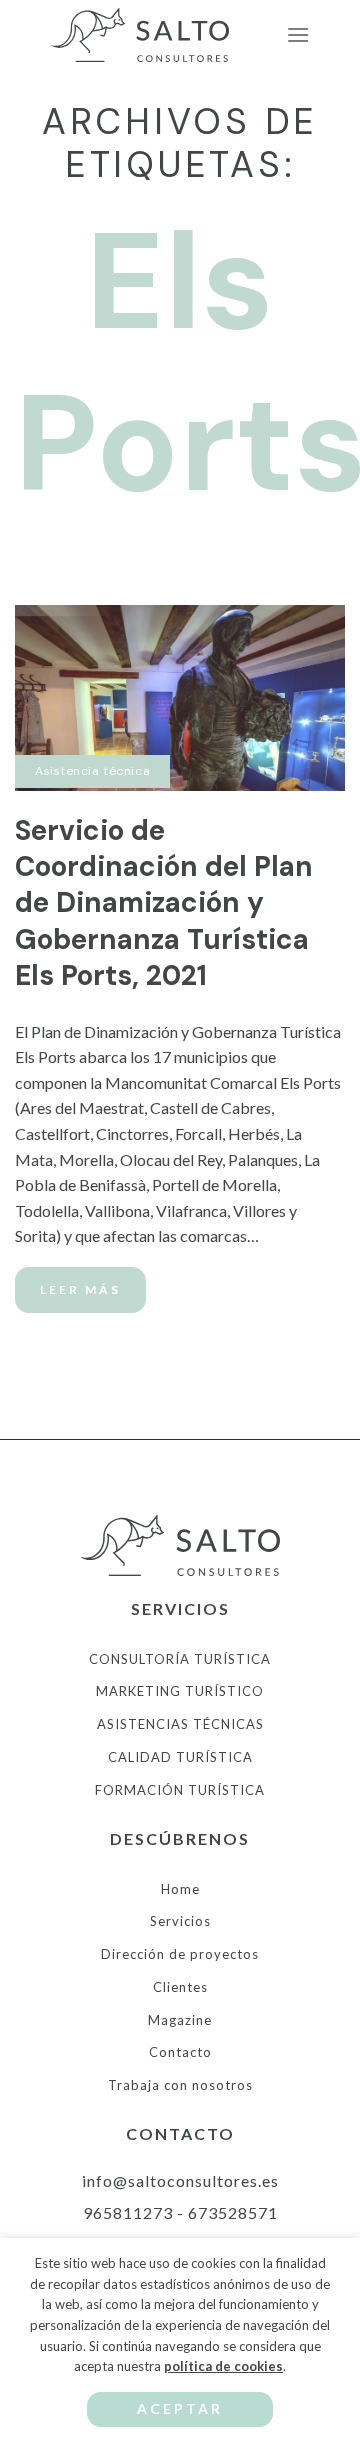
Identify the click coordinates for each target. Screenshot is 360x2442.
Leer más (80, 1289)
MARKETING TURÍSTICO (180, 1691)
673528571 (233, 2212)
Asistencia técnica (92, 771)
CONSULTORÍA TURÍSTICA (180, 1659)
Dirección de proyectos (180, 1954)
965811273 (128, 2212)
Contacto (180, 2052)
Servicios (180, 1921)
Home (180, 1889)
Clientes (180, 1987)
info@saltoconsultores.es (180, 2180)
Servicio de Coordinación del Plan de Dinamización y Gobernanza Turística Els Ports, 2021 (164, 903)
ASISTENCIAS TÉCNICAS (180, 1724)
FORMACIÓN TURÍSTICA (180, 1790)
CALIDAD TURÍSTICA (180, 1757)
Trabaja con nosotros (180, 2085)
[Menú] (298, 34)
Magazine (180, 2020)
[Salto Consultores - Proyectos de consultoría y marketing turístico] (150, 35)
